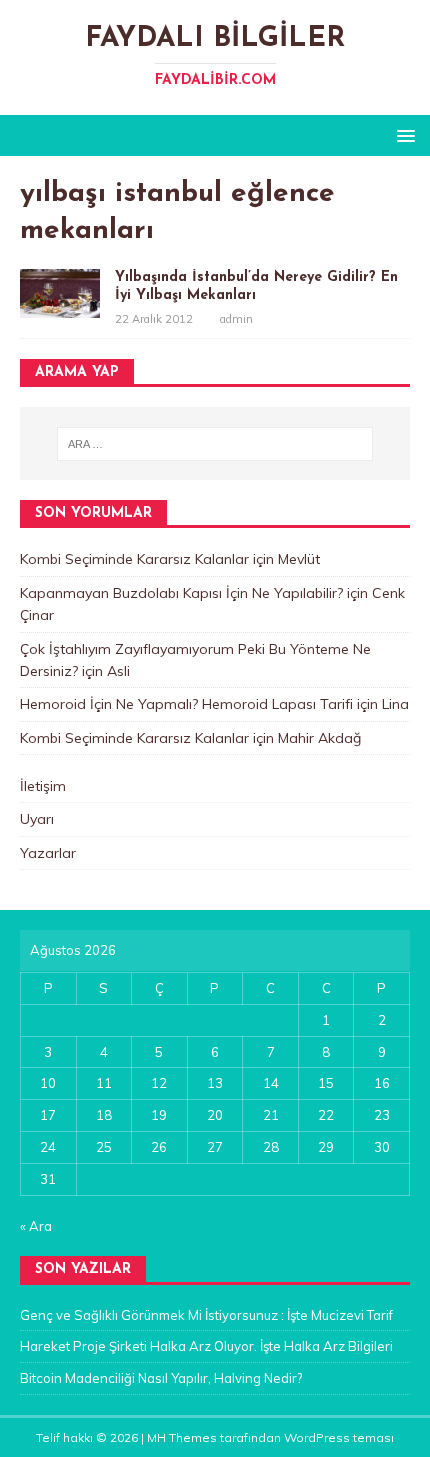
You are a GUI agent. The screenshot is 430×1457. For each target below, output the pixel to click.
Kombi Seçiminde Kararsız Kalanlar (134, 559)
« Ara (36, 1226)
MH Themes (182, 1437)
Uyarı (37, 819)
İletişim (43, 786)
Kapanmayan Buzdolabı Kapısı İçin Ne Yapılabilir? (181, 593)
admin (236, 319)
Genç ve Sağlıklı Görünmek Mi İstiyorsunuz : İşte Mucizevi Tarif (206, 1315)
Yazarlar (48, 853)
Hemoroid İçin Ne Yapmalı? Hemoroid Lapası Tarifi (186, 704)
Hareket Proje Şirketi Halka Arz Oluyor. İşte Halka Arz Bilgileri (206, 1346)
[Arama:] (215, 444)
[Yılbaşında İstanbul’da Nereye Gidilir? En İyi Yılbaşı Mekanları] (60, 307)
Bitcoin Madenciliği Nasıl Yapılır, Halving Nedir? (161, 1378)
